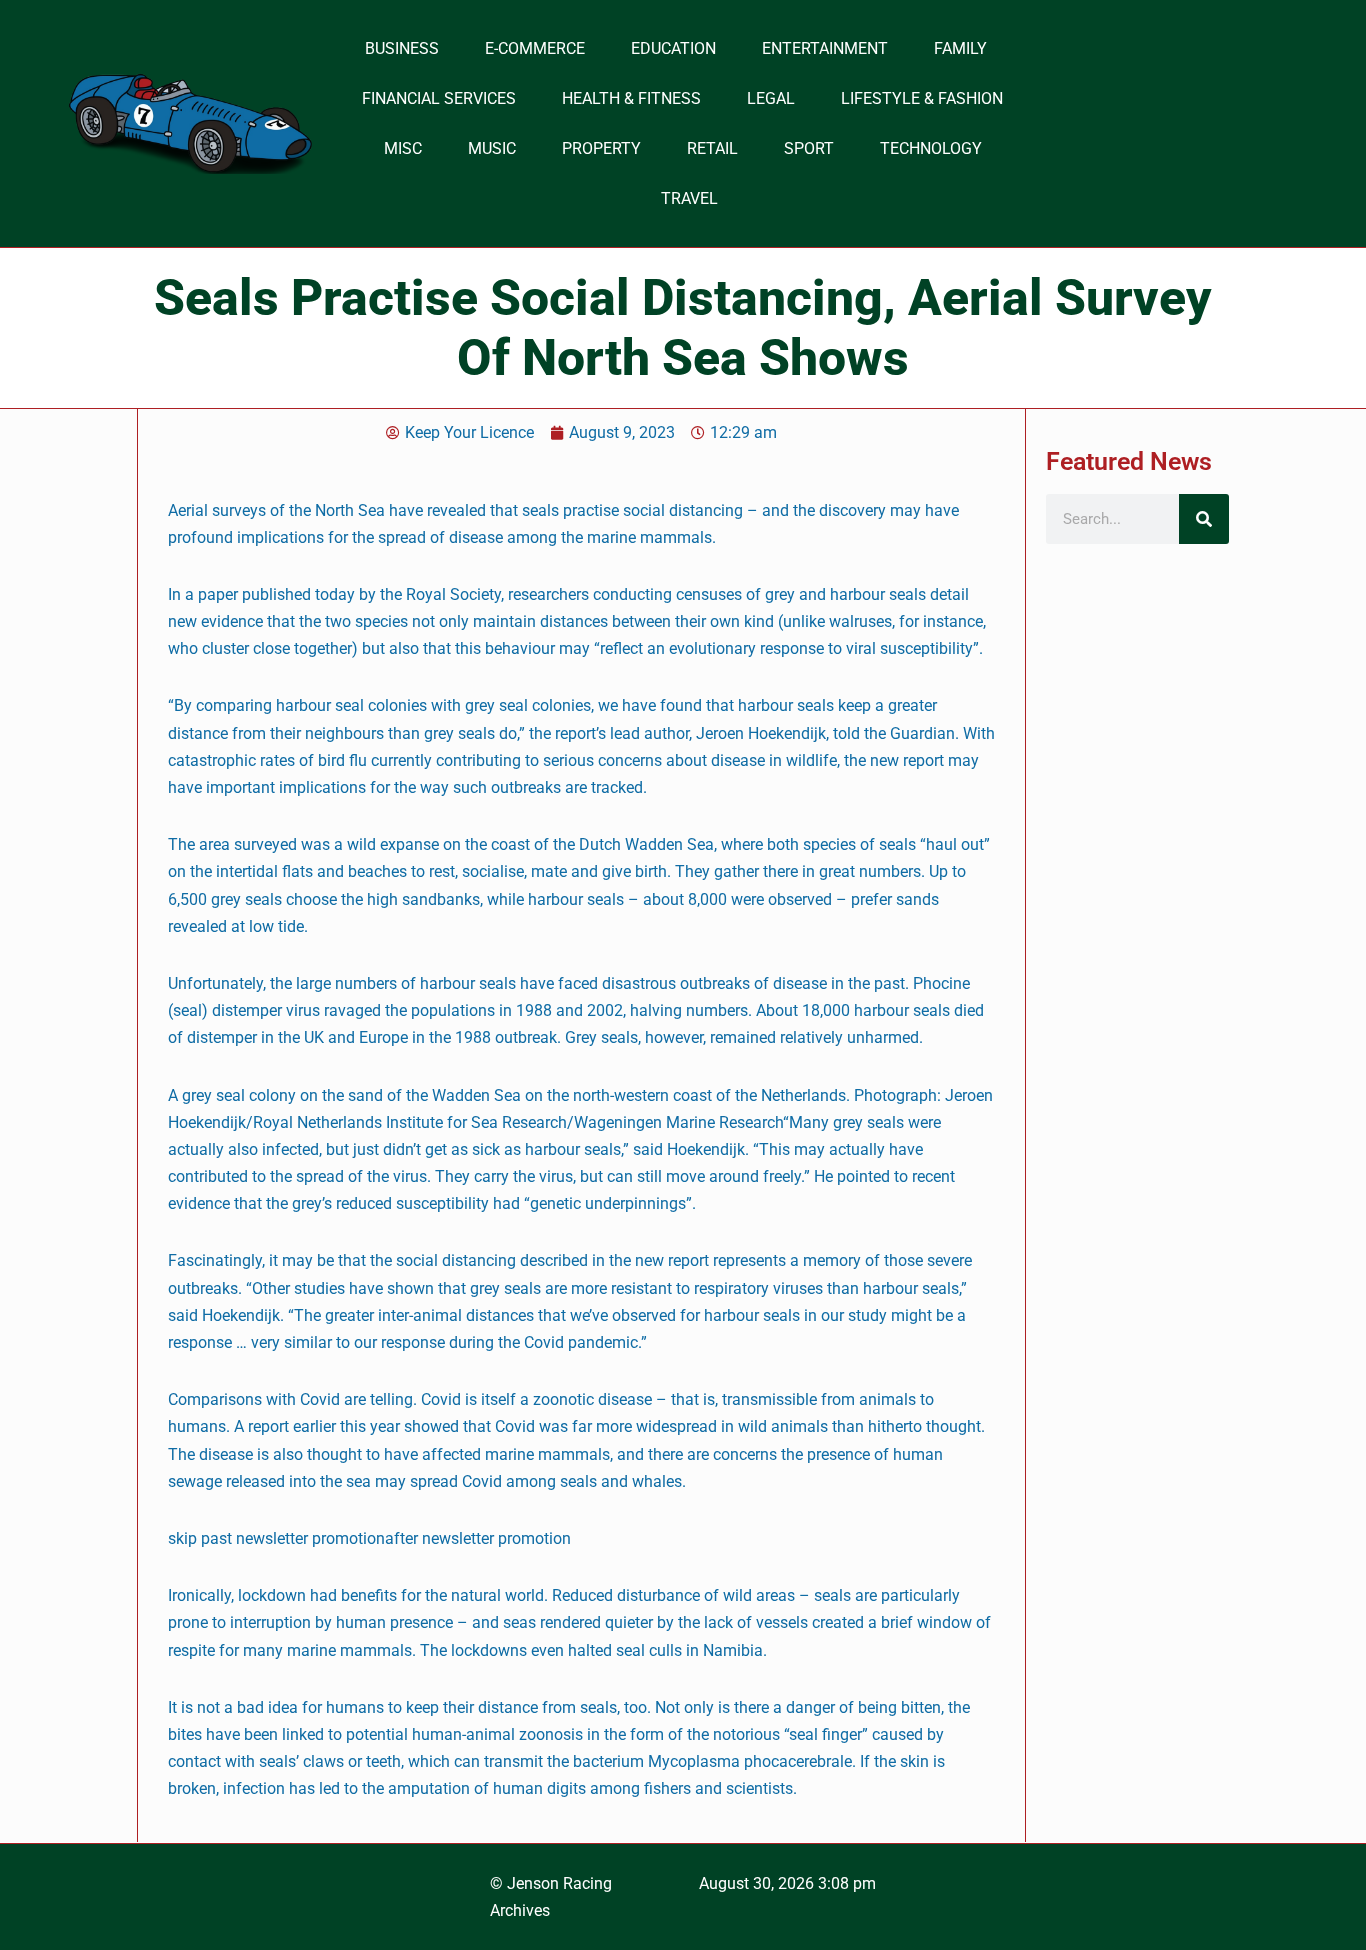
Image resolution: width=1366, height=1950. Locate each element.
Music (492, 148)
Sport (809, 148)
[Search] (1204, 519)
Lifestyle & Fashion (922, 98)
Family (960, 48)
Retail (712, 148)
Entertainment (825, 48)
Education (673, 48)
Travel (689, 198)
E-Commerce (535, 48)
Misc (403, 148)
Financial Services (439, 98)
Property (601, 148)
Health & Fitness (631, 98)
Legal (771, 98)
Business (402, 48)
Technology (931, 148)
